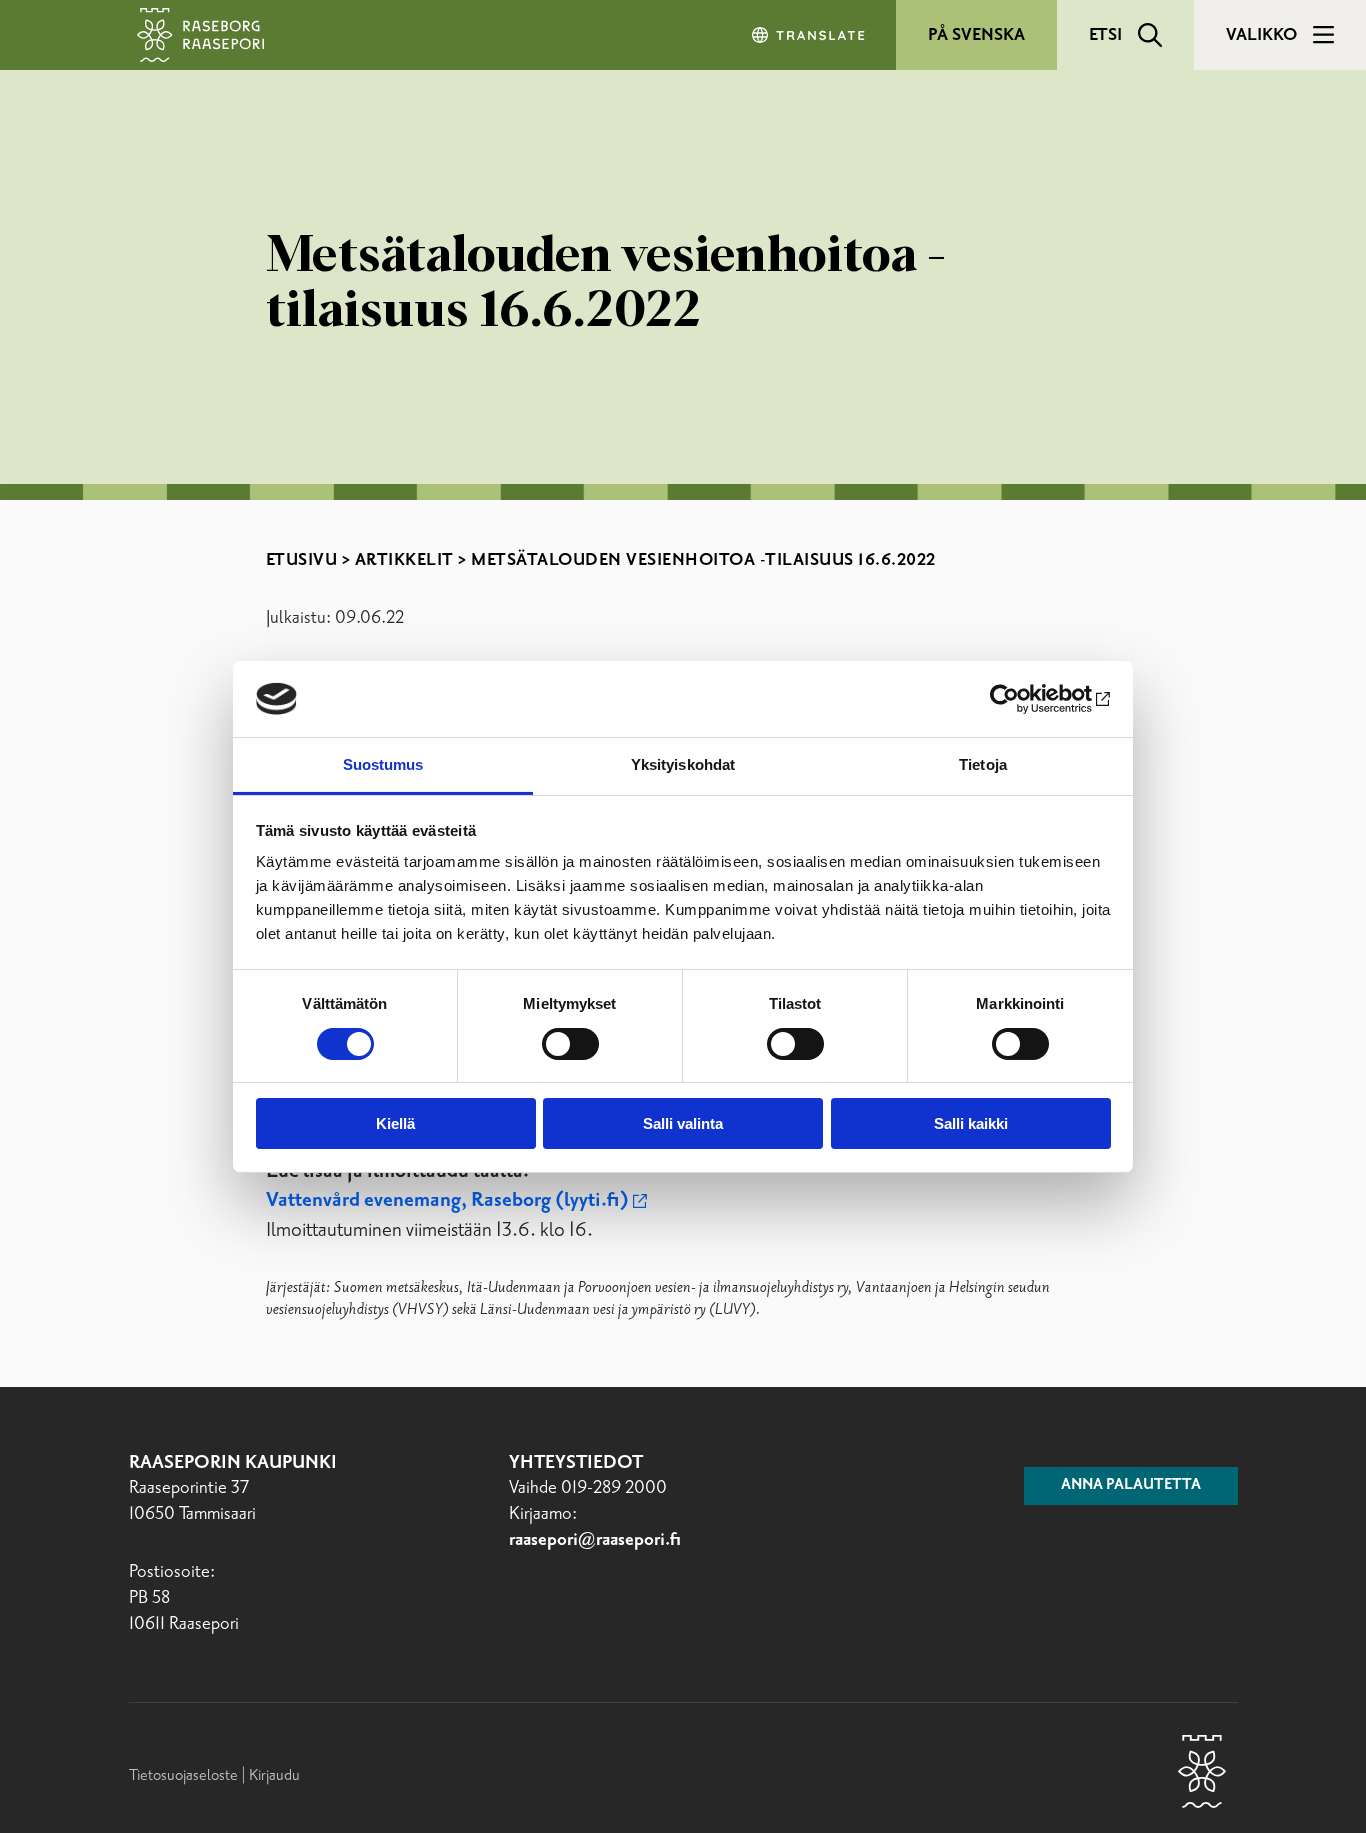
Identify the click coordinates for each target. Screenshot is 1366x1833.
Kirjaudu (274, 1775)
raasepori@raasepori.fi (595, 1540)
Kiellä (395, 1123)
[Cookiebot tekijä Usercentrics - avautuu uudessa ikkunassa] (1023, 699)
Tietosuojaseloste (183, 1775)
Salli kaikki (971, 1123)
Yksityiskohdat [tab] (683, 764)
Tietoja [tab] (983, 764)
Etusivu (302, 560)
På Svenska (976, 35)
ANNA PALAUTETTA (1131, 1485)
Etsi (1105, 35)
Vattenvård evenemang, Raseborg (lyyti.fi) (447, 1200)
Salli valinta (683, 1123)
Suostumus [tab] (383, 764)
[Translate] (810, 35)
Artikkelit (404, 560)
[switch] (570, 1044)
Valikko (1261, 35)
